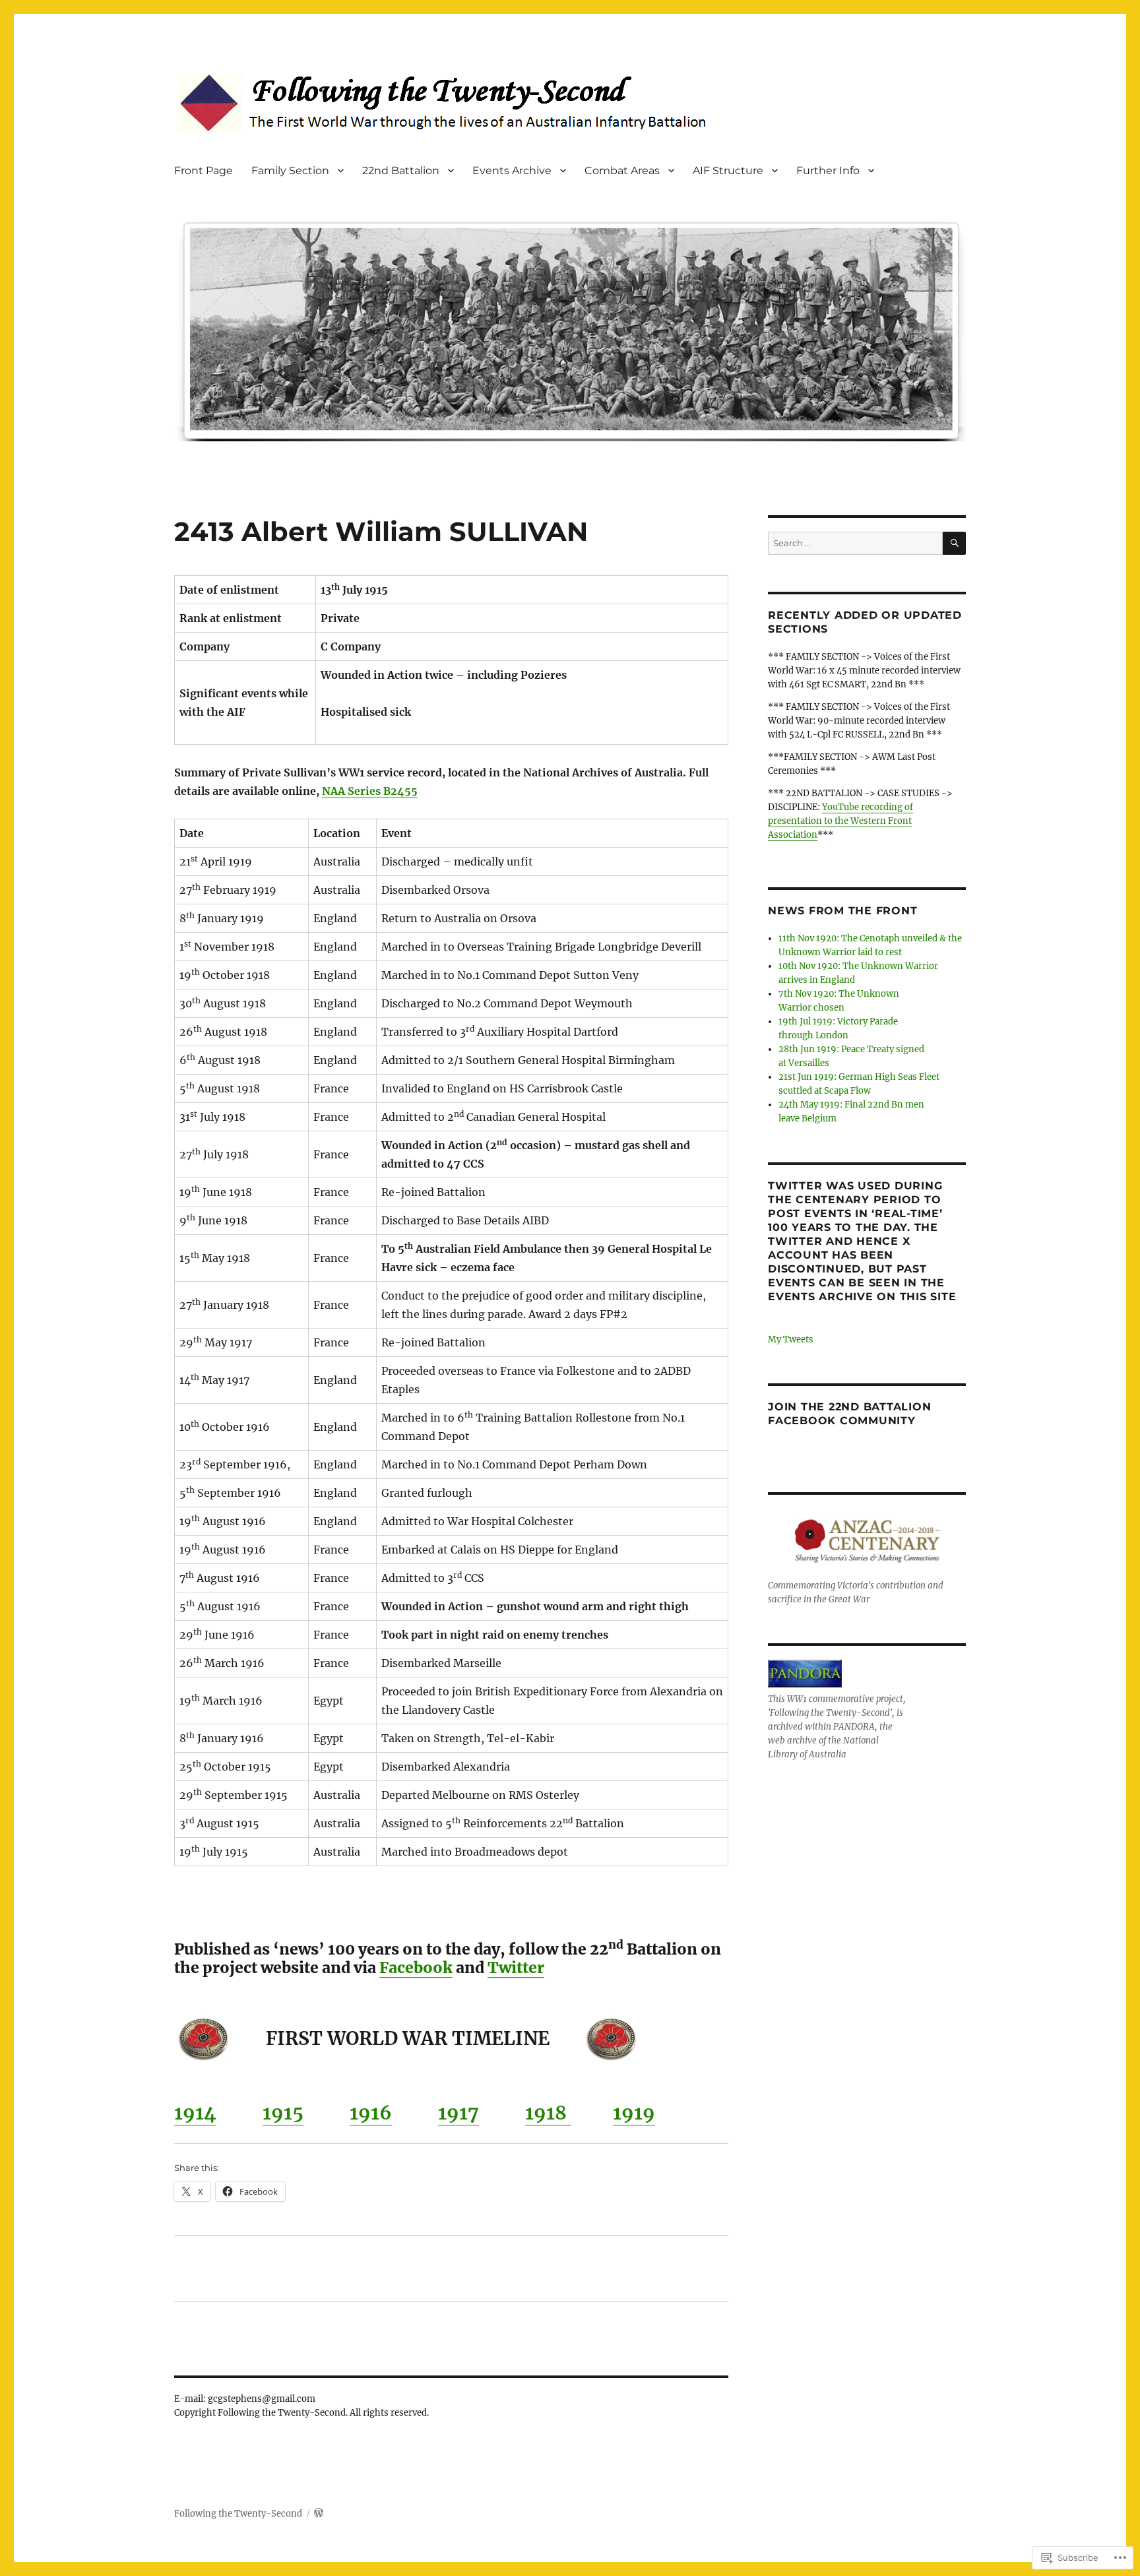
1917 (459, 2113)
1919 (634, 2113)
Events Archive (512, 171)
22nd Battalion (401, 171)
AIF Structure (728, 171)
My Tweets (791, 1339)
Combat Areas (622, 171)
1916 (371, 2113)
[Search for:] (855, 543)
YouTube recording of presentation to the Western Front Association (840, 821)
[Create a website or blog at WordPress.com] (319, 2514)
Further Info (828, 171)
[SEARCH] (954, 543)
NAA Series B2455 (370, 791)
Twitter (516, 1967)
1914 (195, 2113)
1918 (548, 2113)
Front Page (204, 171)
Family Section (290, 171)
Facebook (416, 1967)
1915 (283, 2113)
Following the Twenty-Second (238, 2514)
